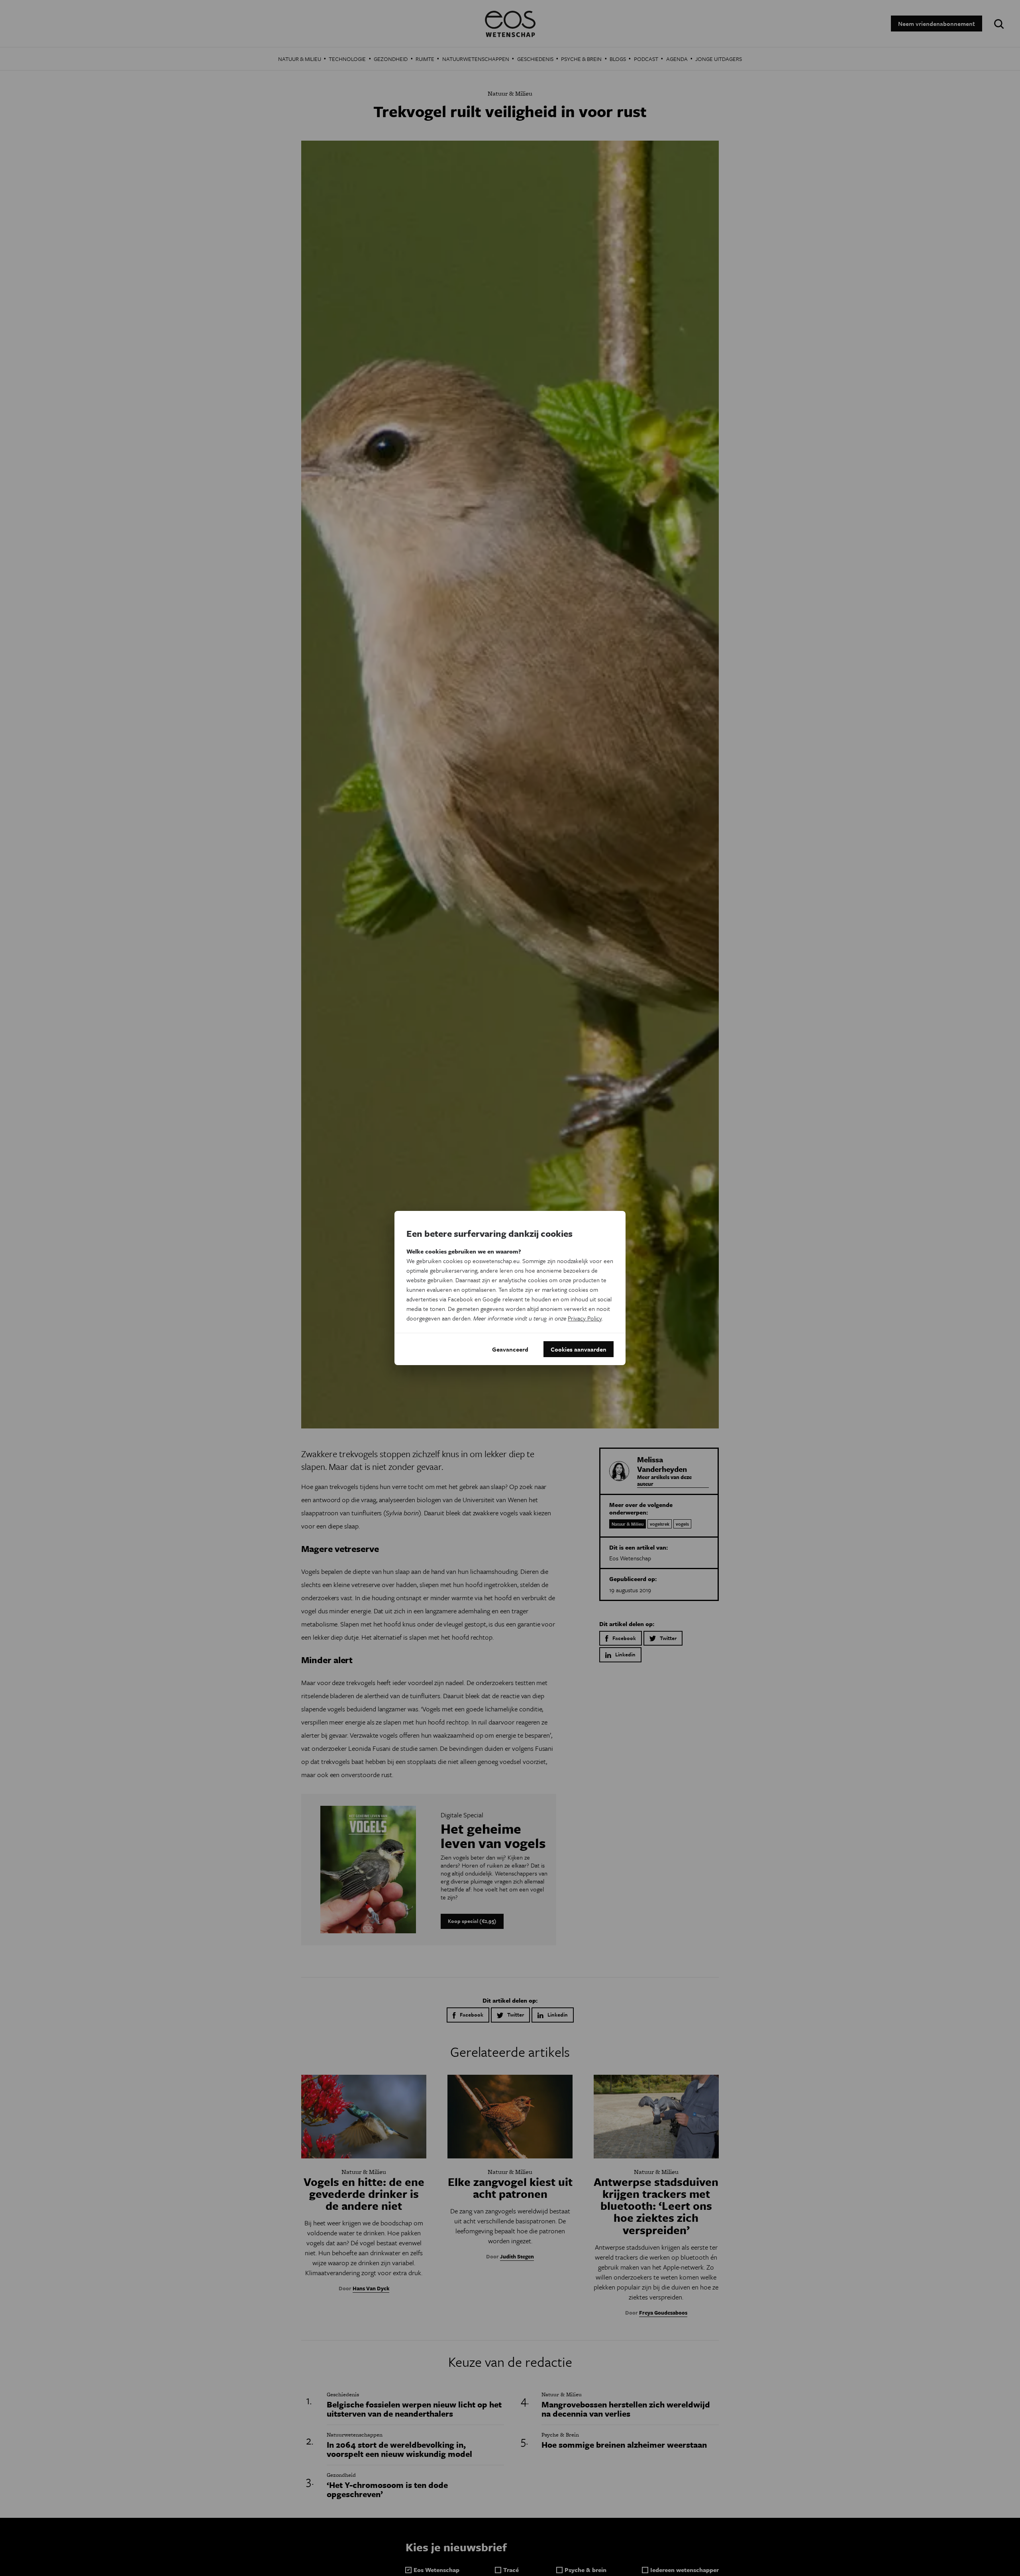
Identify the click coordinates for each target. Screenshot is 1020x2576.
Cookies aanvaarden (579, 1349)
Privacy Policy (585, 1318)
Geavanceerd (510, 1349)
